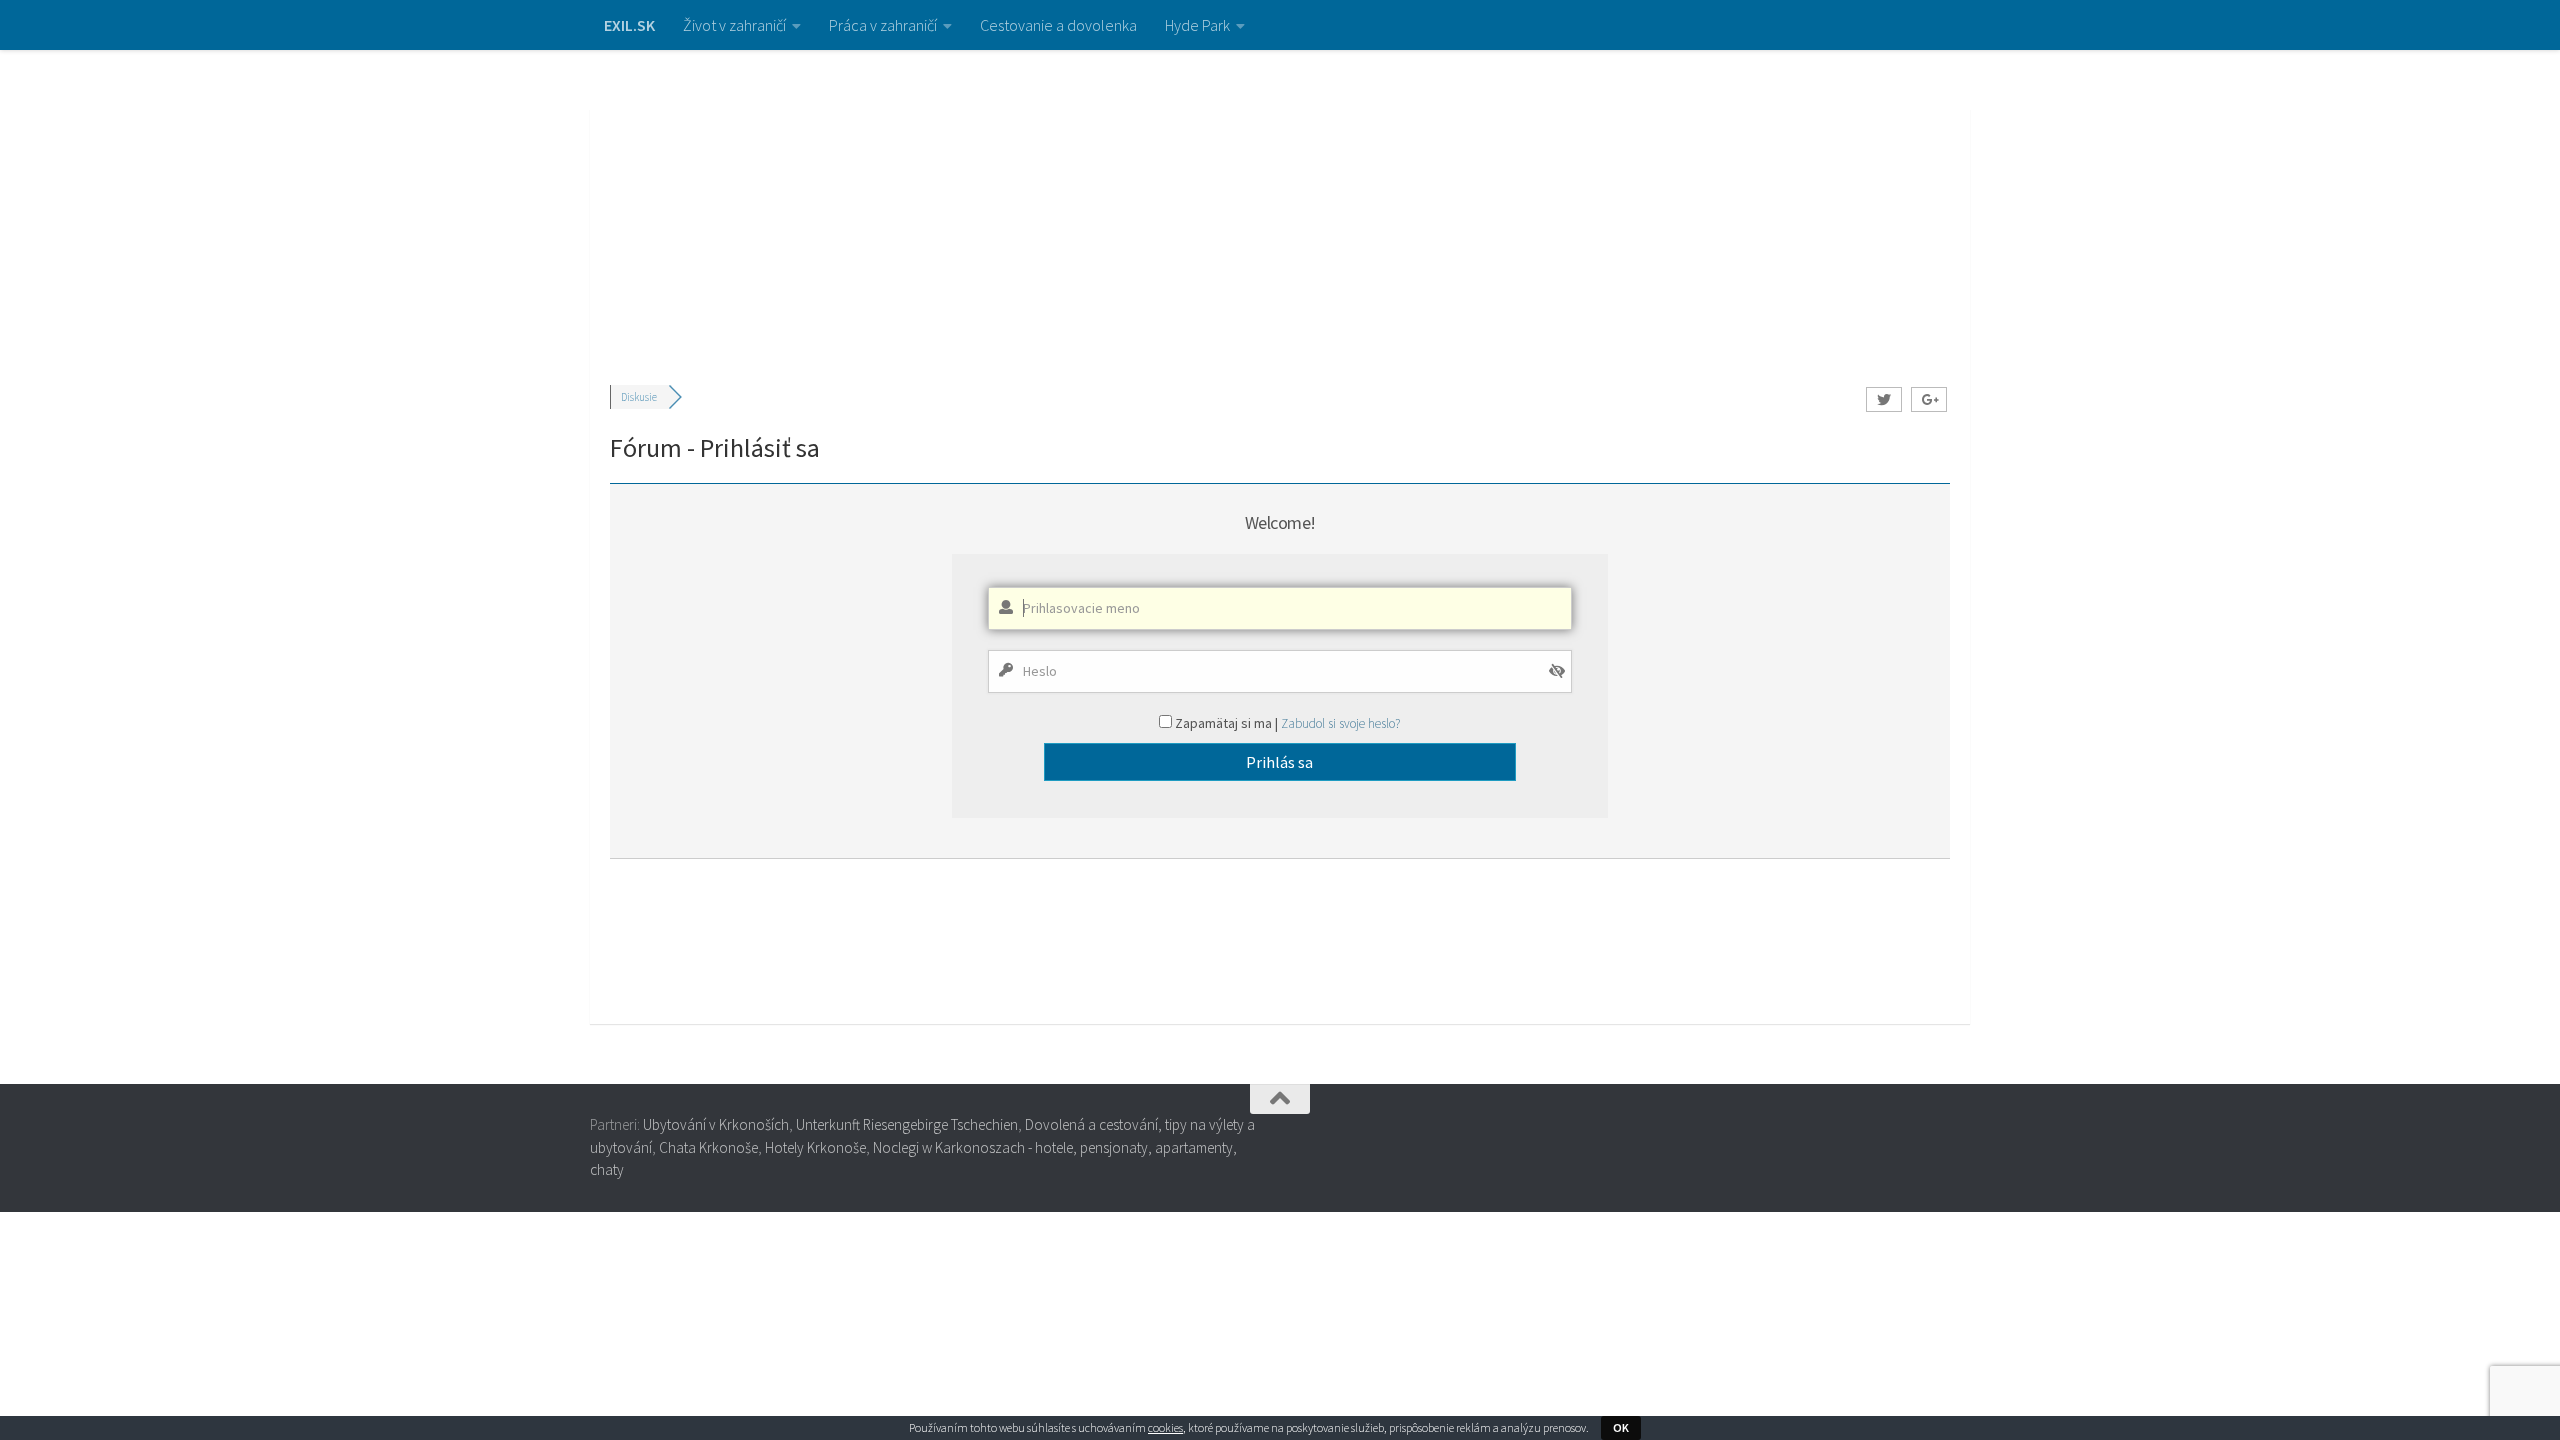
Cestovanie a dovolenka (1058, 25)
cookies (1165, 1427)
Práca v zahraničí (883, 25)
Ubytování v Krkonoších (716, 1124)
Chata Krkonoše (708, 1147)
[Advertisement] (1280, 200)
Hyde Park (1197, 25)
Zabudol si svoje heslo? (1340, 723)
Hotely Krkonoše (815, 1147)
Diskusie (639, 397)
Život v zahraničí (734, 25)
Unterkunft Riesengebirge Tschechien (907, 1124)
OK (1621, 1427)
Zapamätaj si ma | (1228, 723)
